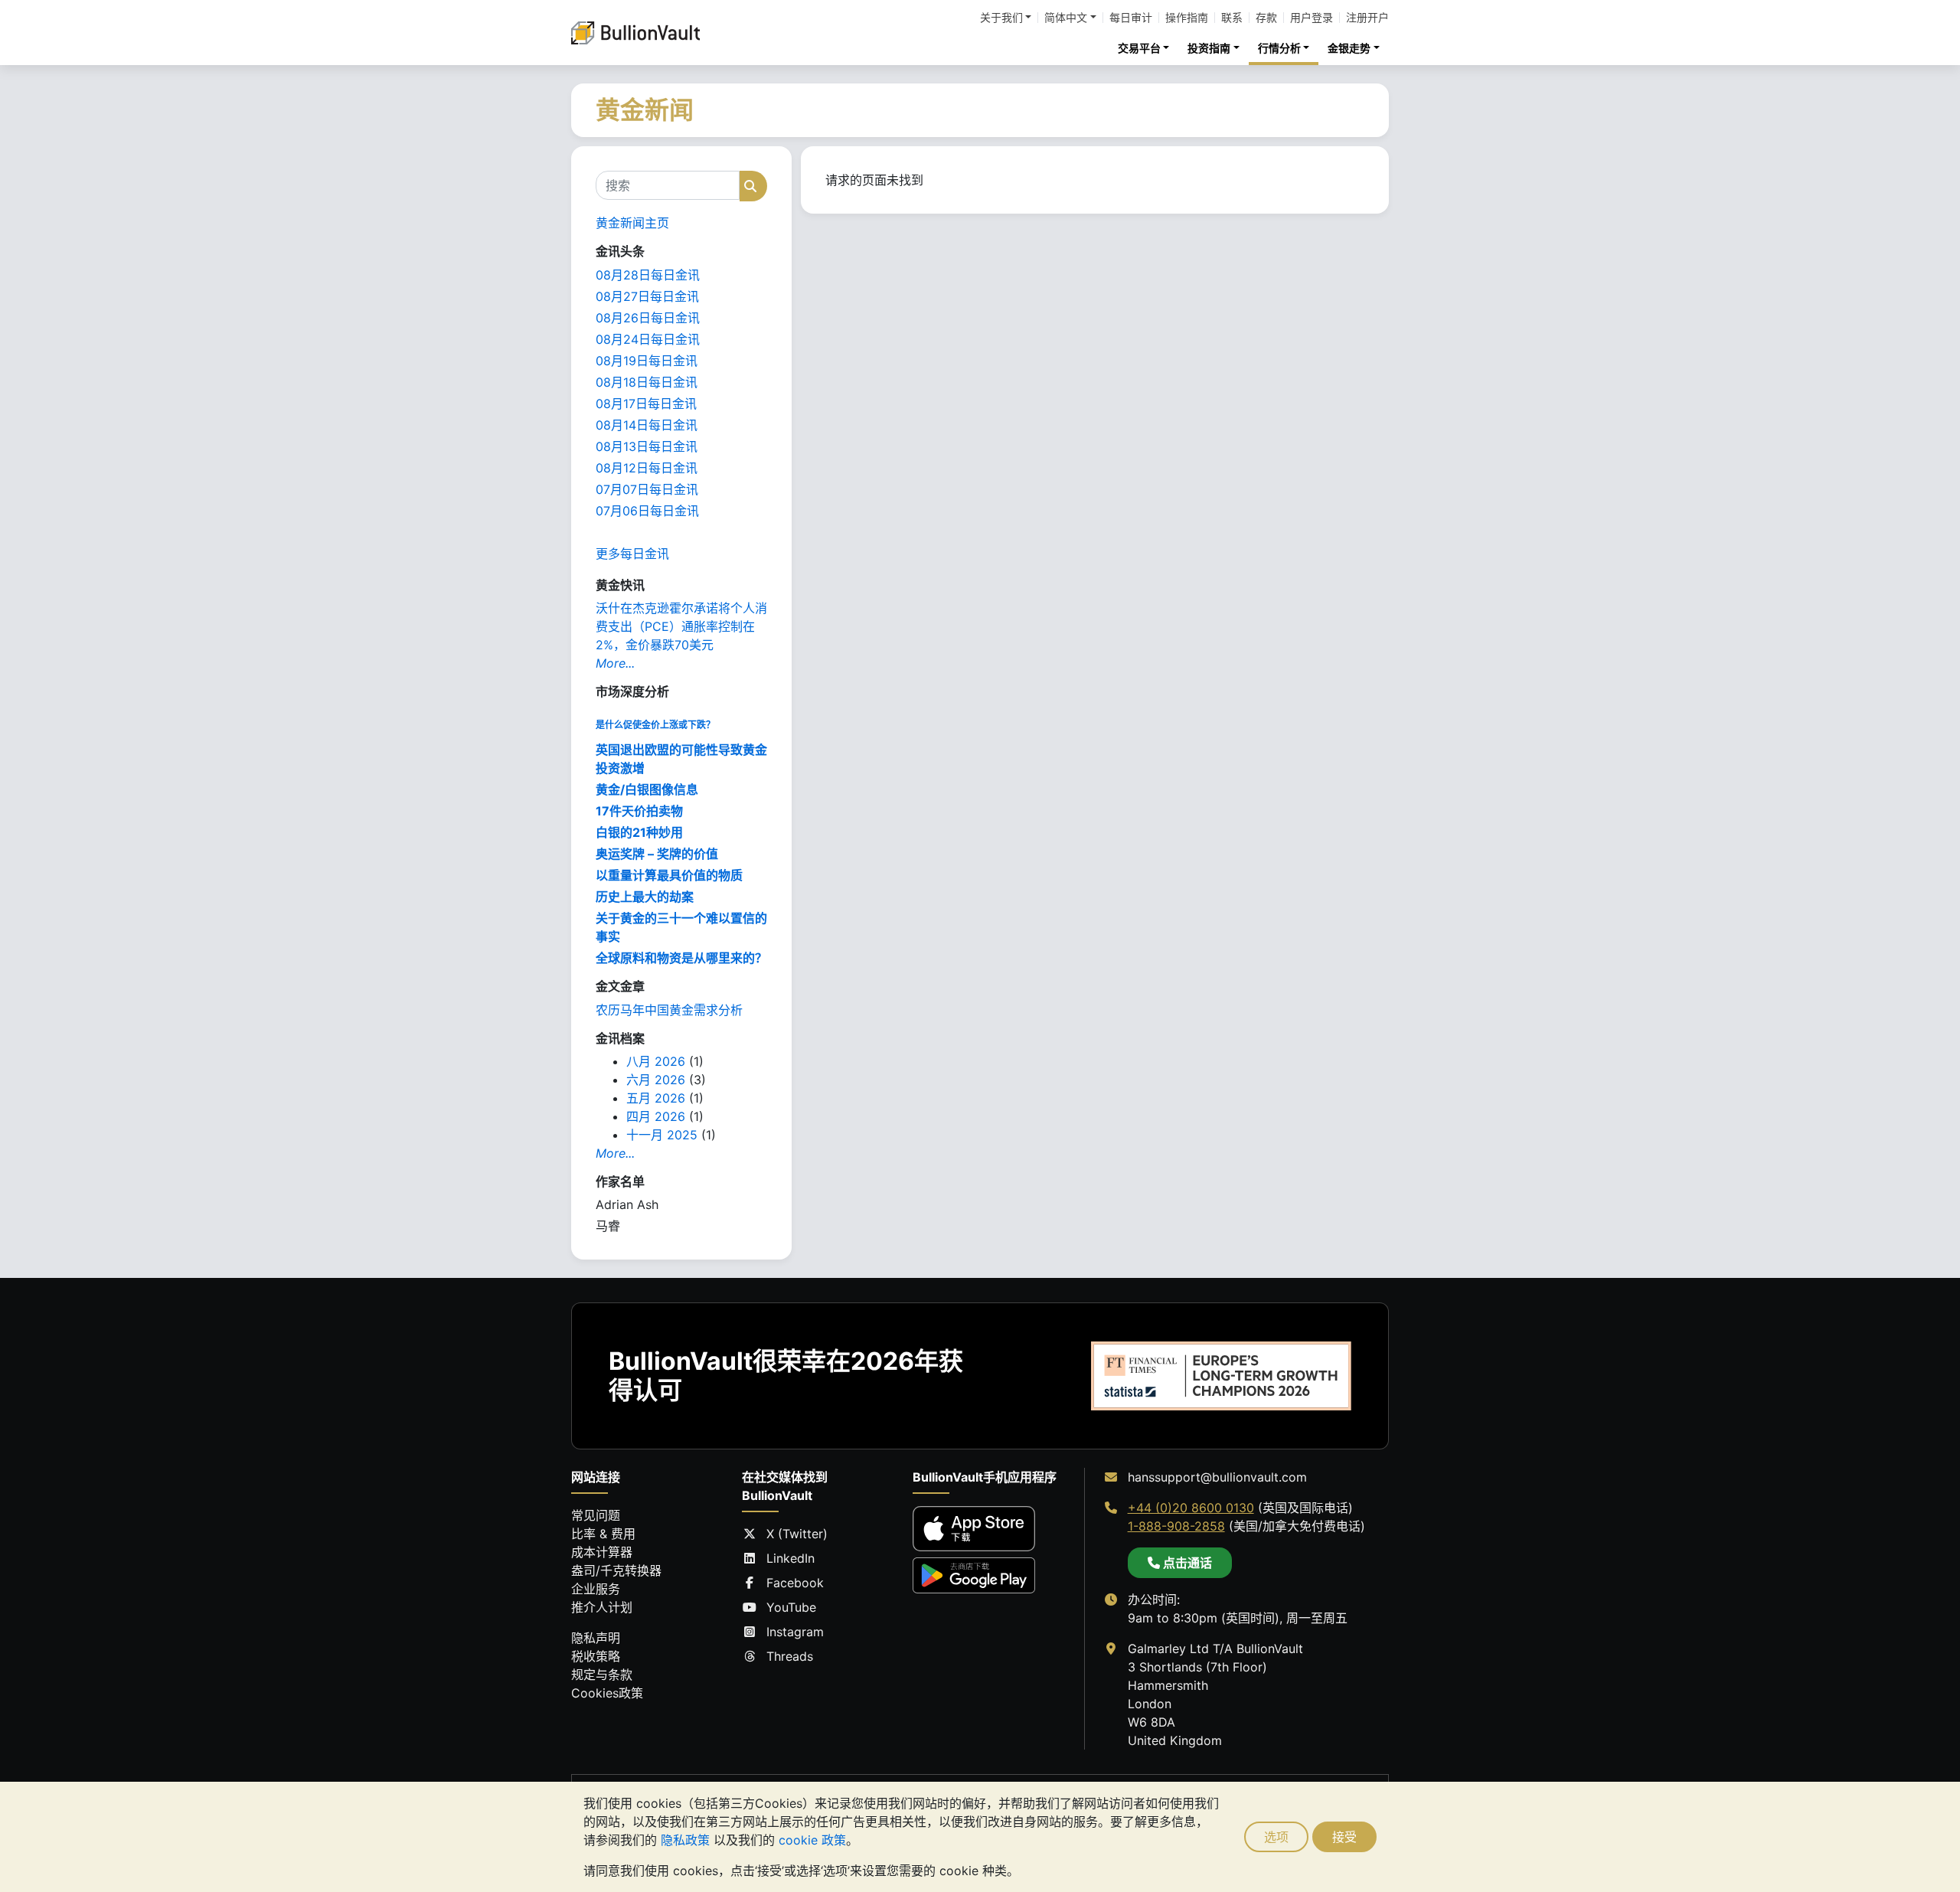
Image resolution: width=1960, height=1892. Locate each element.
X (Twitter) (797, 1534)
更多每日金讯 (632, 554)
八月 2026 (656, 1061)
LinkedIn (791, 1558)
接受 (1344, 1837)
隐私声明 (596, 1638)
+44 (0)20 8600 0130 (1191, 1508)
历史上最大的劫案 (645, 897)
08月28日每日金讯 (648, 275)
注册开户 (1367, 18)
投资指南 (1209, 48)
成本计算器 (602, 1552)
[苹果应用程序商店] (974, 1529)
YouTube (791, 1607)
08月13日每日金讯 (647, 446)
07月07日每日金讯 (647, 489)
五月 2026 (656, 1098)
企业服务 (596, 1589)
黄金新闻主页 (632, 223)
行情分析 (1279, 48)
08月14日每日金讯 (647, 425)
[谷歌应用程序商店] (974, 1575)
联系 (1232, 18)
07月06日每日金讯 (647, 511)
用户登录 (1312, 18)
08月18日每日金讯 (647, 382)
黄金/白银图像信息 (647, 789)
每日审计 (1131, 18)
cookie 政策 (812, 1840)
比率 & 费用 (603, 1534)
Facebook (795, 1583)
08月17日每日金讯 (646, 404)
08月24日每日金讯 (648, 339)
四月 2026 (656, 1116)
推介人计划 (602, 1607)
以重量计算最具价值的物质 (669, 875)
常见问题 (596, 1515)
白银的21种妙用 (639, 832)
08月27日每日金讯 (647, 296)
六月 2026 (656, 1080)
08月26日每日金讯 (648, 318)
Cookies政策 (607, 1693)
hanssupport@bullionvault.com (1217, 1477)
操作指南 (1187, 18)
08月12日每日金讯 (647, 468)
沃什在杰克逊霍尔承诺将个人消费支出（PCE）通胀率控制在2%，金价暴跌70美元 (681, 626)
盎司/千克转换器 (616, 1570)
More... (615, 663)
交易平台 (1139, 48)
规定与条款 (602, 1675)
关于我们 (1001, 18)
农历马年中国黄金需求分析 (669, 1010)
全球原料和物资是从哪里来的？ (681, 958)
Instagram (795, 1632)
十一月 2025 (662, 1135)
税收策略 (596, 1656)
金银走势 (1349, 48)
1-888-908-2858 (1176, 1526)
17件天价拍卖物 (639, 811)
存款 (1266, 18)
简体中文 (1066, 18)
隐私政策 (685, 1840)
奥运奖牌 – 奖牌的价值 (657, 854)
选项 (1276, 1837)
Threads (790, 1656)
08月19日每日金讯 (647, 361)
